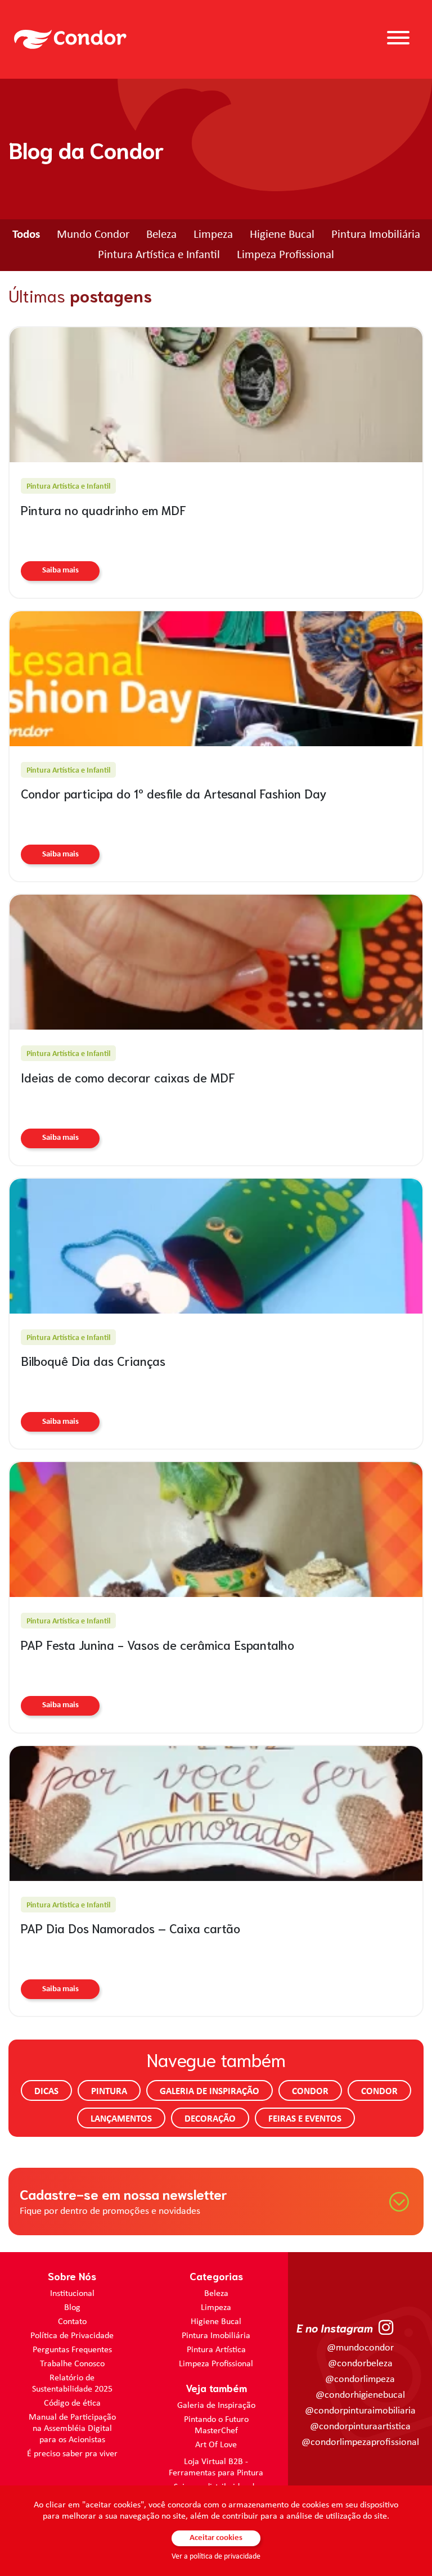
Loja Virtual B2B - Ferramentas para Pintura (216, 2467)
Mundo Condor (93, 235)
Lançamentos (121, 2119)
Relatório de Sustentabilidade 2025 (72, 2384)
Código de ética (72, 2403)
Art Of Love (216, 2445)
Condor (310, 2092)
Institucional (72, 2294)
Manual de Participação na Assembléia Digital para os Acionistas (72, 2429)
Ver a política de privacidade (216, 2557)
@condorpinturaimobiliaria (360, 2411)
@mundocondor (360, 2348)
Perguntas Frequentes (72, 2350)
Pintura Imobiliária (376, 235)
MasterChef (216, 2431)
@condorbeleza (360, 2364)
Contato (72, 2322)
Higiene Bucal (282, 235)
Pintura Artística (216, 2350)
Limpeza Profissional (285, 255)
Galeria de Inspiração (210, 2092)
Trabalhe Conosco (72, 2364)
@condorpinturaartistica (360, 2427)
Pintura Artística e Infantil (159, 255)
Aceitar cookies (216, 2538)
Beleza (161, 235)
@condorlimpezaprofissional (360, 2442)
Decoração (210, 2119)
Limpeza (213, 235)
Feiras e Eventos (305, 2119)
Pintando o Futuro (216, 2420)
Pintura (109, 2092)
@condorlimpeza (360, 2379)
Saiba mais (60, 570)
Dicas (46, 2092)
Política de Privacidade (72, 2336)
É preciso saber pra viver (72, 2454)
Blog (72, 2308)
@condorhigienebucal (360, 2395)
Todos (26, 235)
